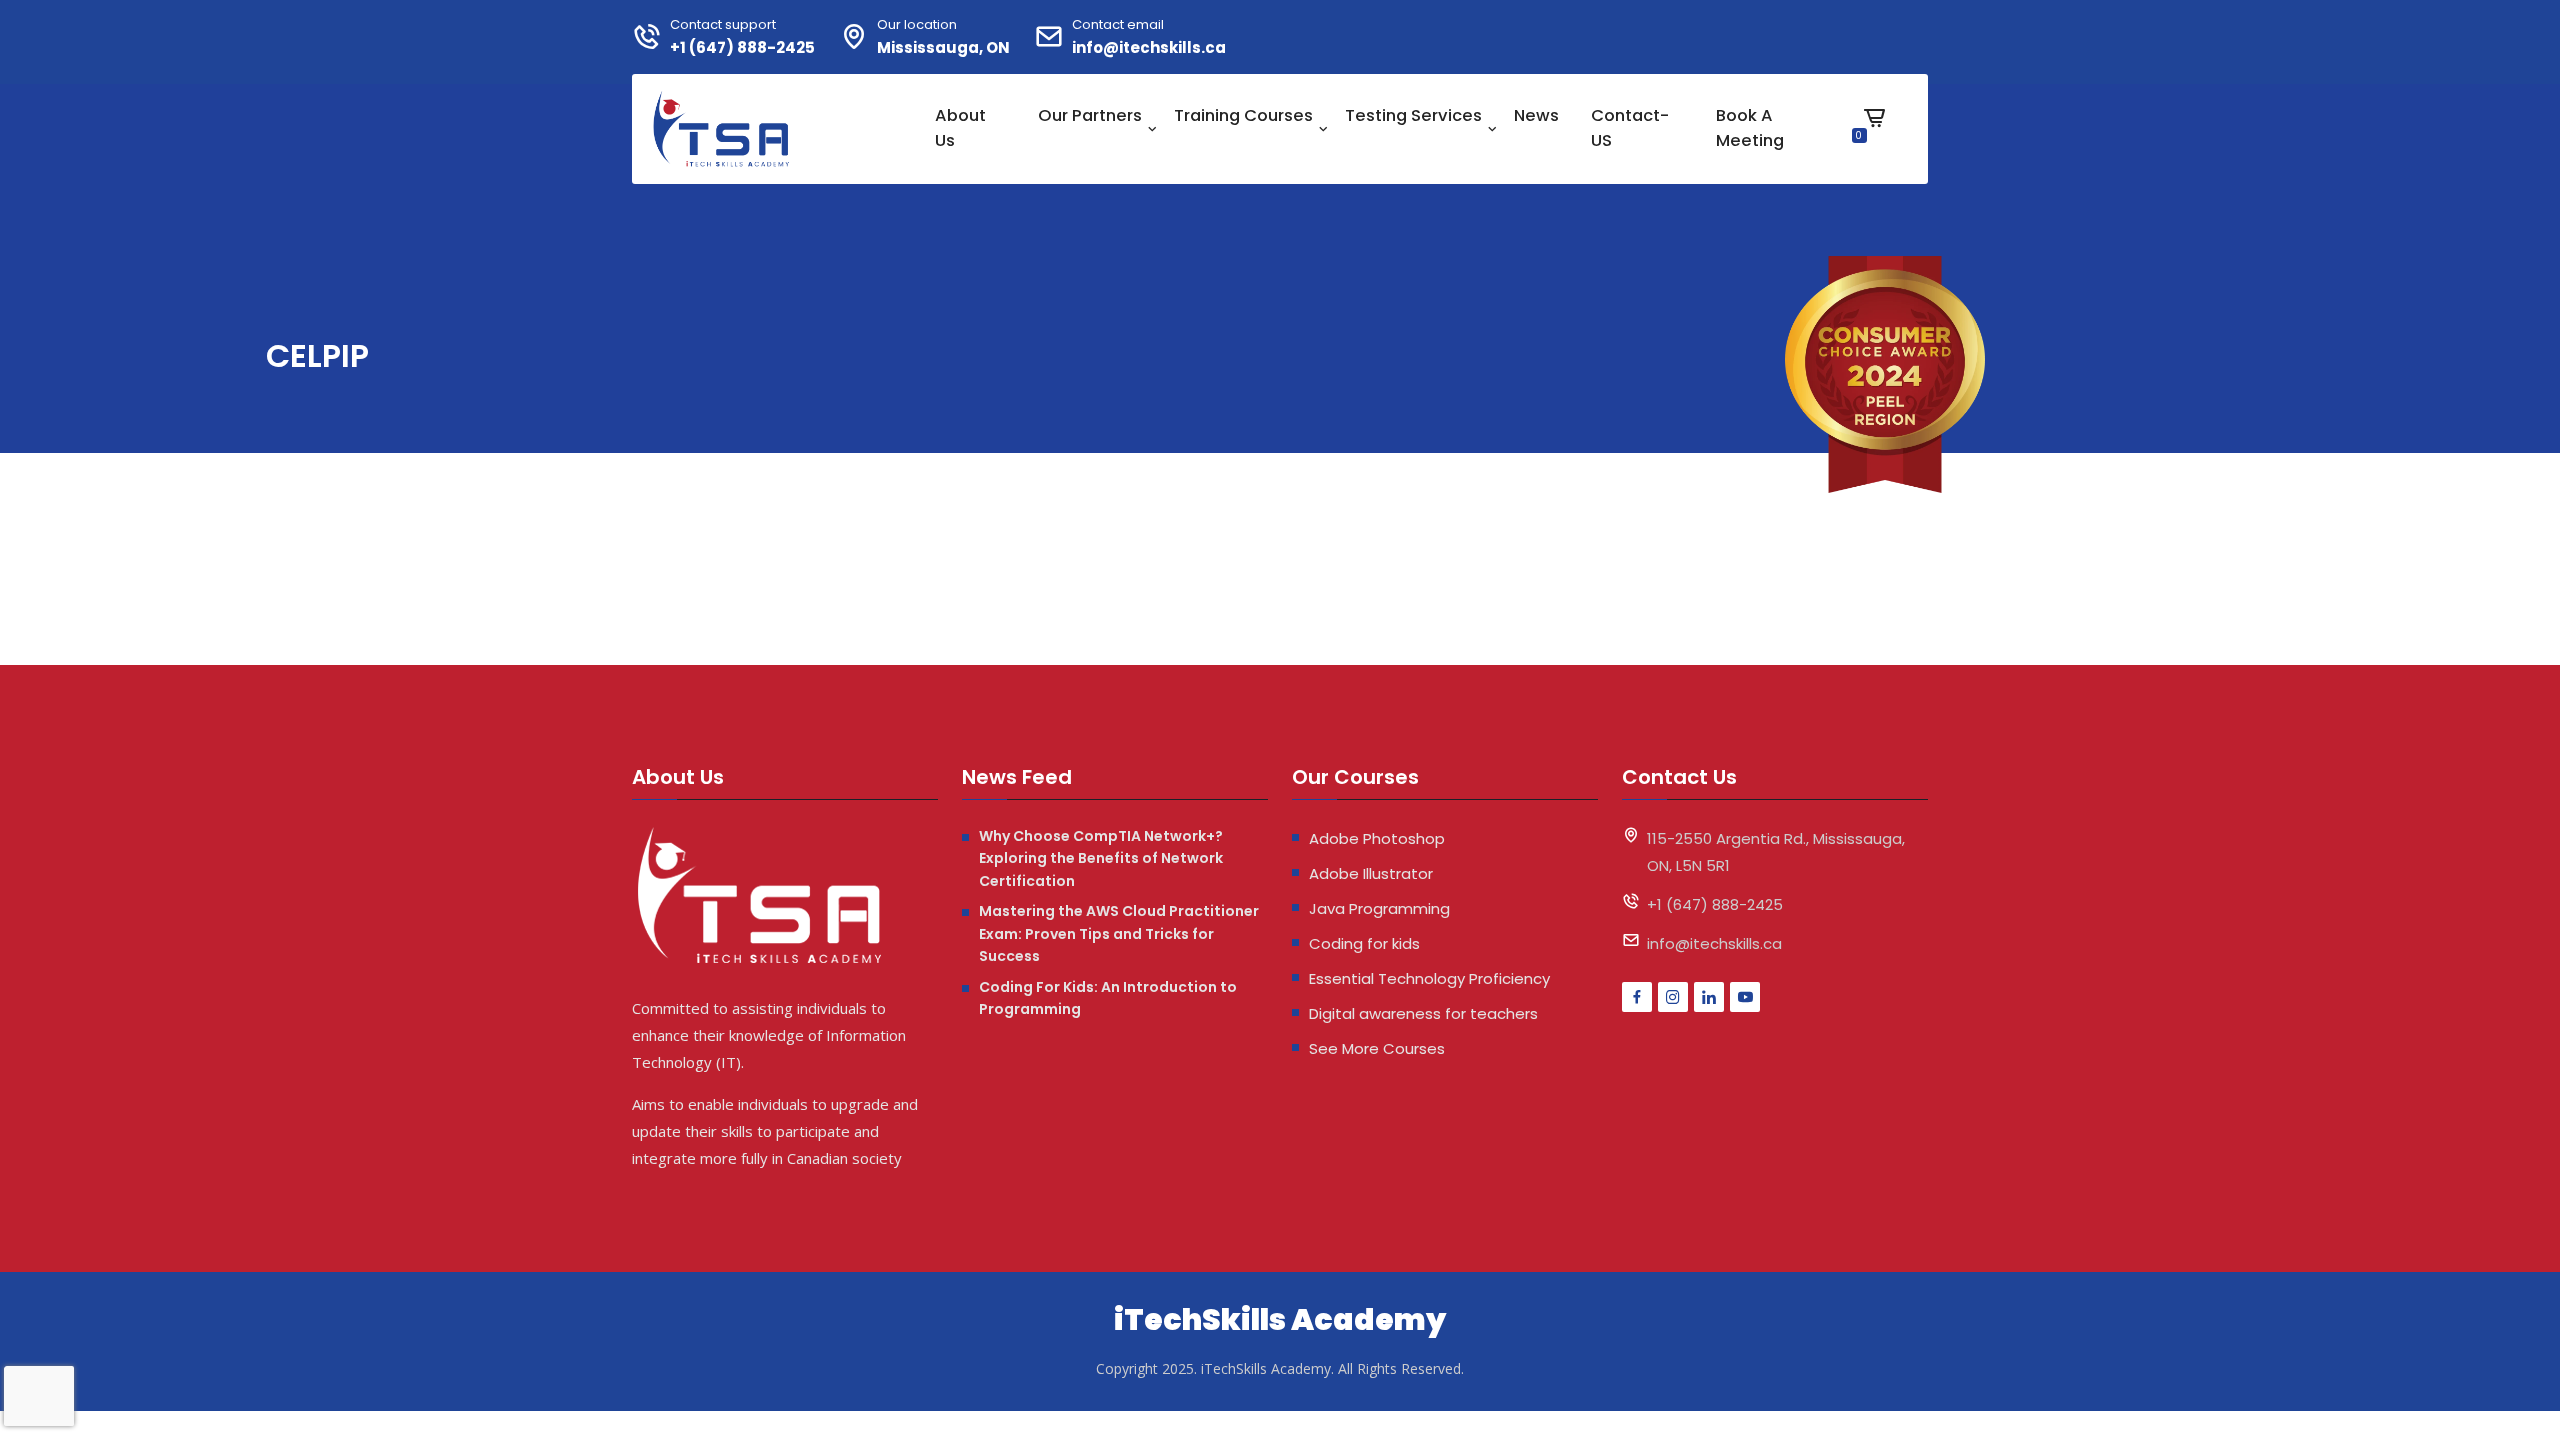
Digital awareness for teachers (1423, 1013)
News (1536, 115)
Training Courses (1243, 115)
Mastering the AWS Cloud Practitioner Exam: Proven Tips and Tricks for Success (1119, 933)
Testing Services (1413, 115)
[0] (1874, 133)
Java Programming (1379, 908)
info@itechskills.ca (1149, 47)
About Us (960, 128)
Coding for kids (1364, 943)
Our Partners (1090, 115)
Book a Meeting (1750, 128)
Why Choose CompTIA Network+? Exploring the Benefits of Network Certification (1101, 858)
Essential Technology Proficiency (1429, 978)
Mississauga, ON (943, 47)
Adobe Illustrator (1371, 873)
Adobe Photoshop (1377, 838)
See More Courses (1377, 1048)
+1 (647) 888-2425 (742, 47)
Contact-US (1630, 128)
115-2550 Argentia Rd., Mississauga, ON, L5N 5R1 (1776, 852)
